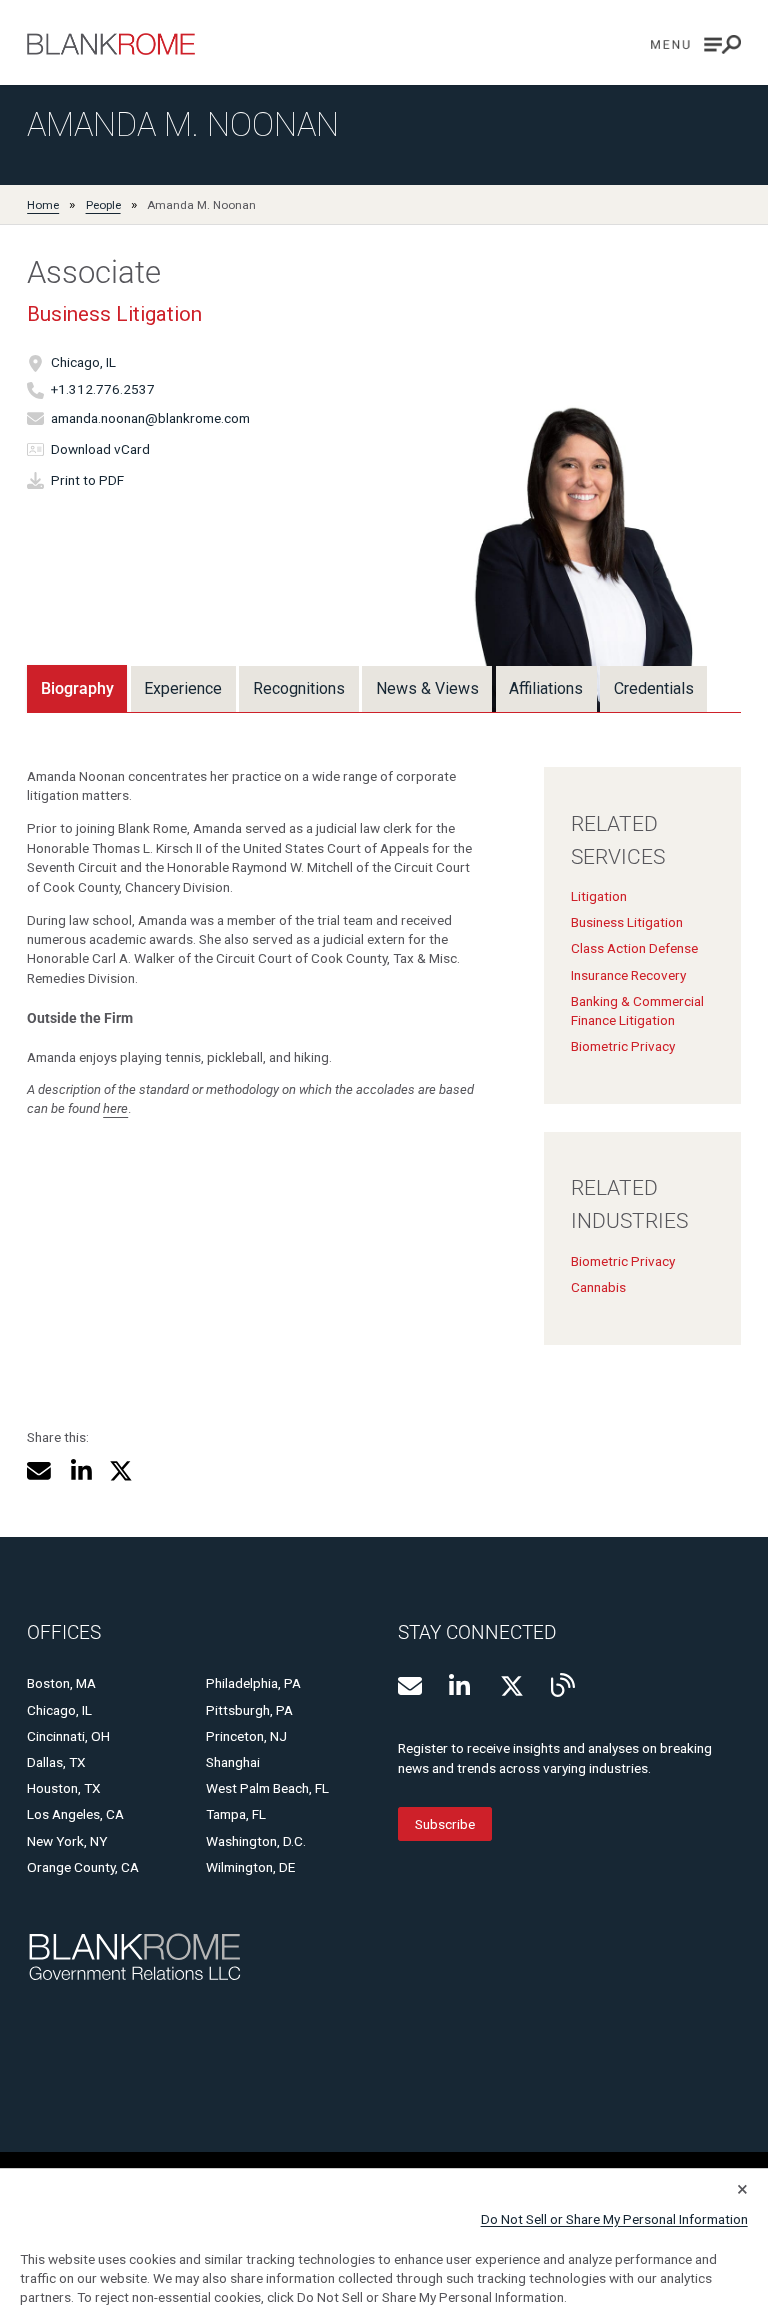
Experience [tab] (183, 688)
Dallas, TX (56, 1762)
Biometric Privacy (623, 1046)
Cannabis (598, 1287)
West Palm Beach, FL (267, 1788)
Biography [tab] (77, 688)
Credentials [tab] (654, 688)
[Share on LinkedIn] (80, 1471)
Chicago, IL (83, 363)
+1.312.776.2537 (103, 390)
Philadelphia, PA (253, 1683)
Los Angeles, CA (75, 1814)
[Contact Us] (410, 1686)
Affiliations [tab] (546, 688)
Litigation (599, 896)
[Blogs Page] (563, 1685)
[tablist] (367, 688)
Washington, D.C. (256, 1841)
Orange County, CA (83, 1867)
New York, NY (67, 1841)
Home (43, 205)
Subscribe (445, 1824)
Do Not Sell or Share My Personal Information (614, 2219)
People (103, 205)
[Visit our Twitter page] (512, 1686)
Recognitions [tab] (299, 688)
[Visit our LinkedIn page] (461, 1686)
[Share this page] (39, 1471)
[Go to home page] (111, 44)
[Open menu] (696, 44)
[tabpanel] (384, 1042)
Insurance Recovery (628, 975)
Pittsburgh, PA (249, 1710)
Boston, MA (61, 1683)
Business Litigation (114, 314)
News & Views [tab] (427, 688)
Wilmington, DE (250, 1867)
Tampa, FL (236, 1814)
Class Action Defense (634, 948)
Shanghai (233, 1762)
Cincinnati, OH (68, 1736)
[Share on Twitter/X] (121, 1471)
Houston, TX (64, 1788)
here (115, 1108)
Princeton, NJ (246, 1736)
